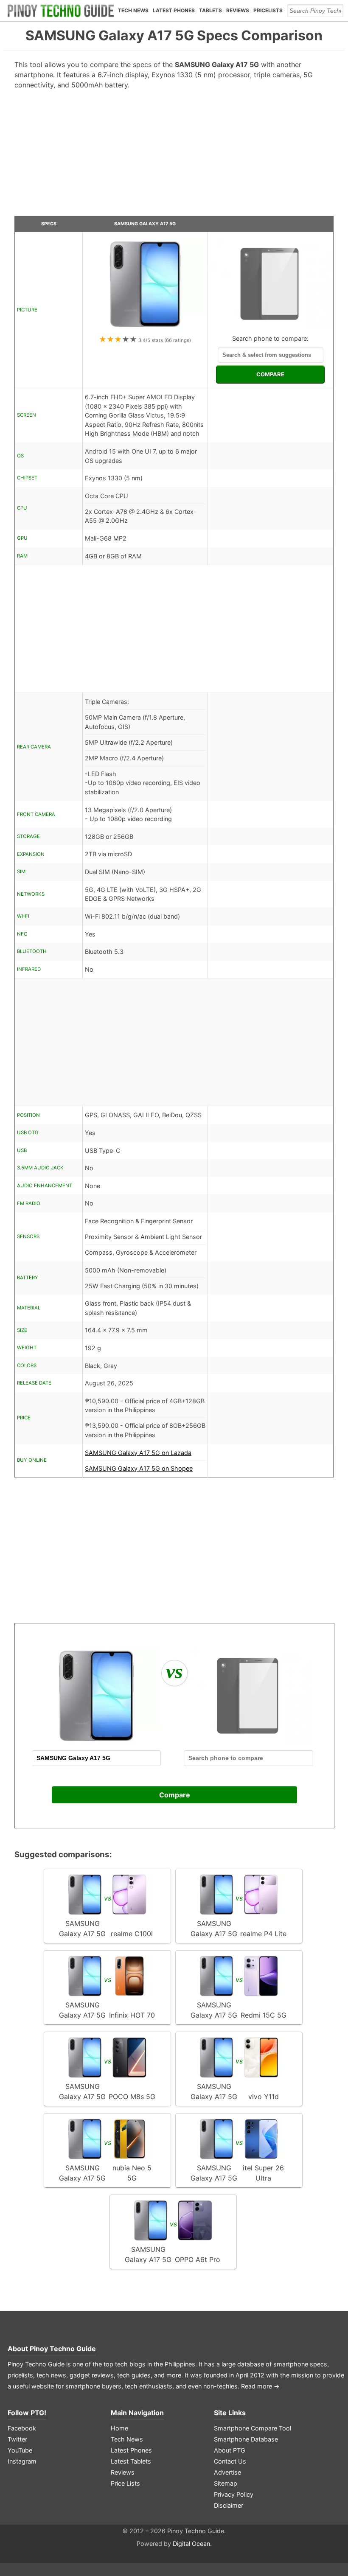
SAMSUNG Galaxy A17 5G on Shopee (139, 1468)
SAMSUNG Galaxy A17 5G (145, 224)
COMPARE (270, 374)
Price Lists (125, 2483)
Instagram (22, 2461)
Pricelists (268, 10)
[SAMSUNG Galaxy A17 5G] (145, 329)
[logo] (61, 11)
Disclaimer (229, 2505)
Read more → (260, 2386)
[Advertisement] (174, 156)
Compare (175, 1795)
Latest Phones (174, 10)
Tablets (210, 10)
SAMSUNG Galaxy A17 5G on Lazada (138, 1453)
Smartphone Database (246, 2439)
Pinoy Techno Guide (63, 2349)
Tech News (133, 10)
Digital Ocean (191, 2544)
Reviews (238, 10)
